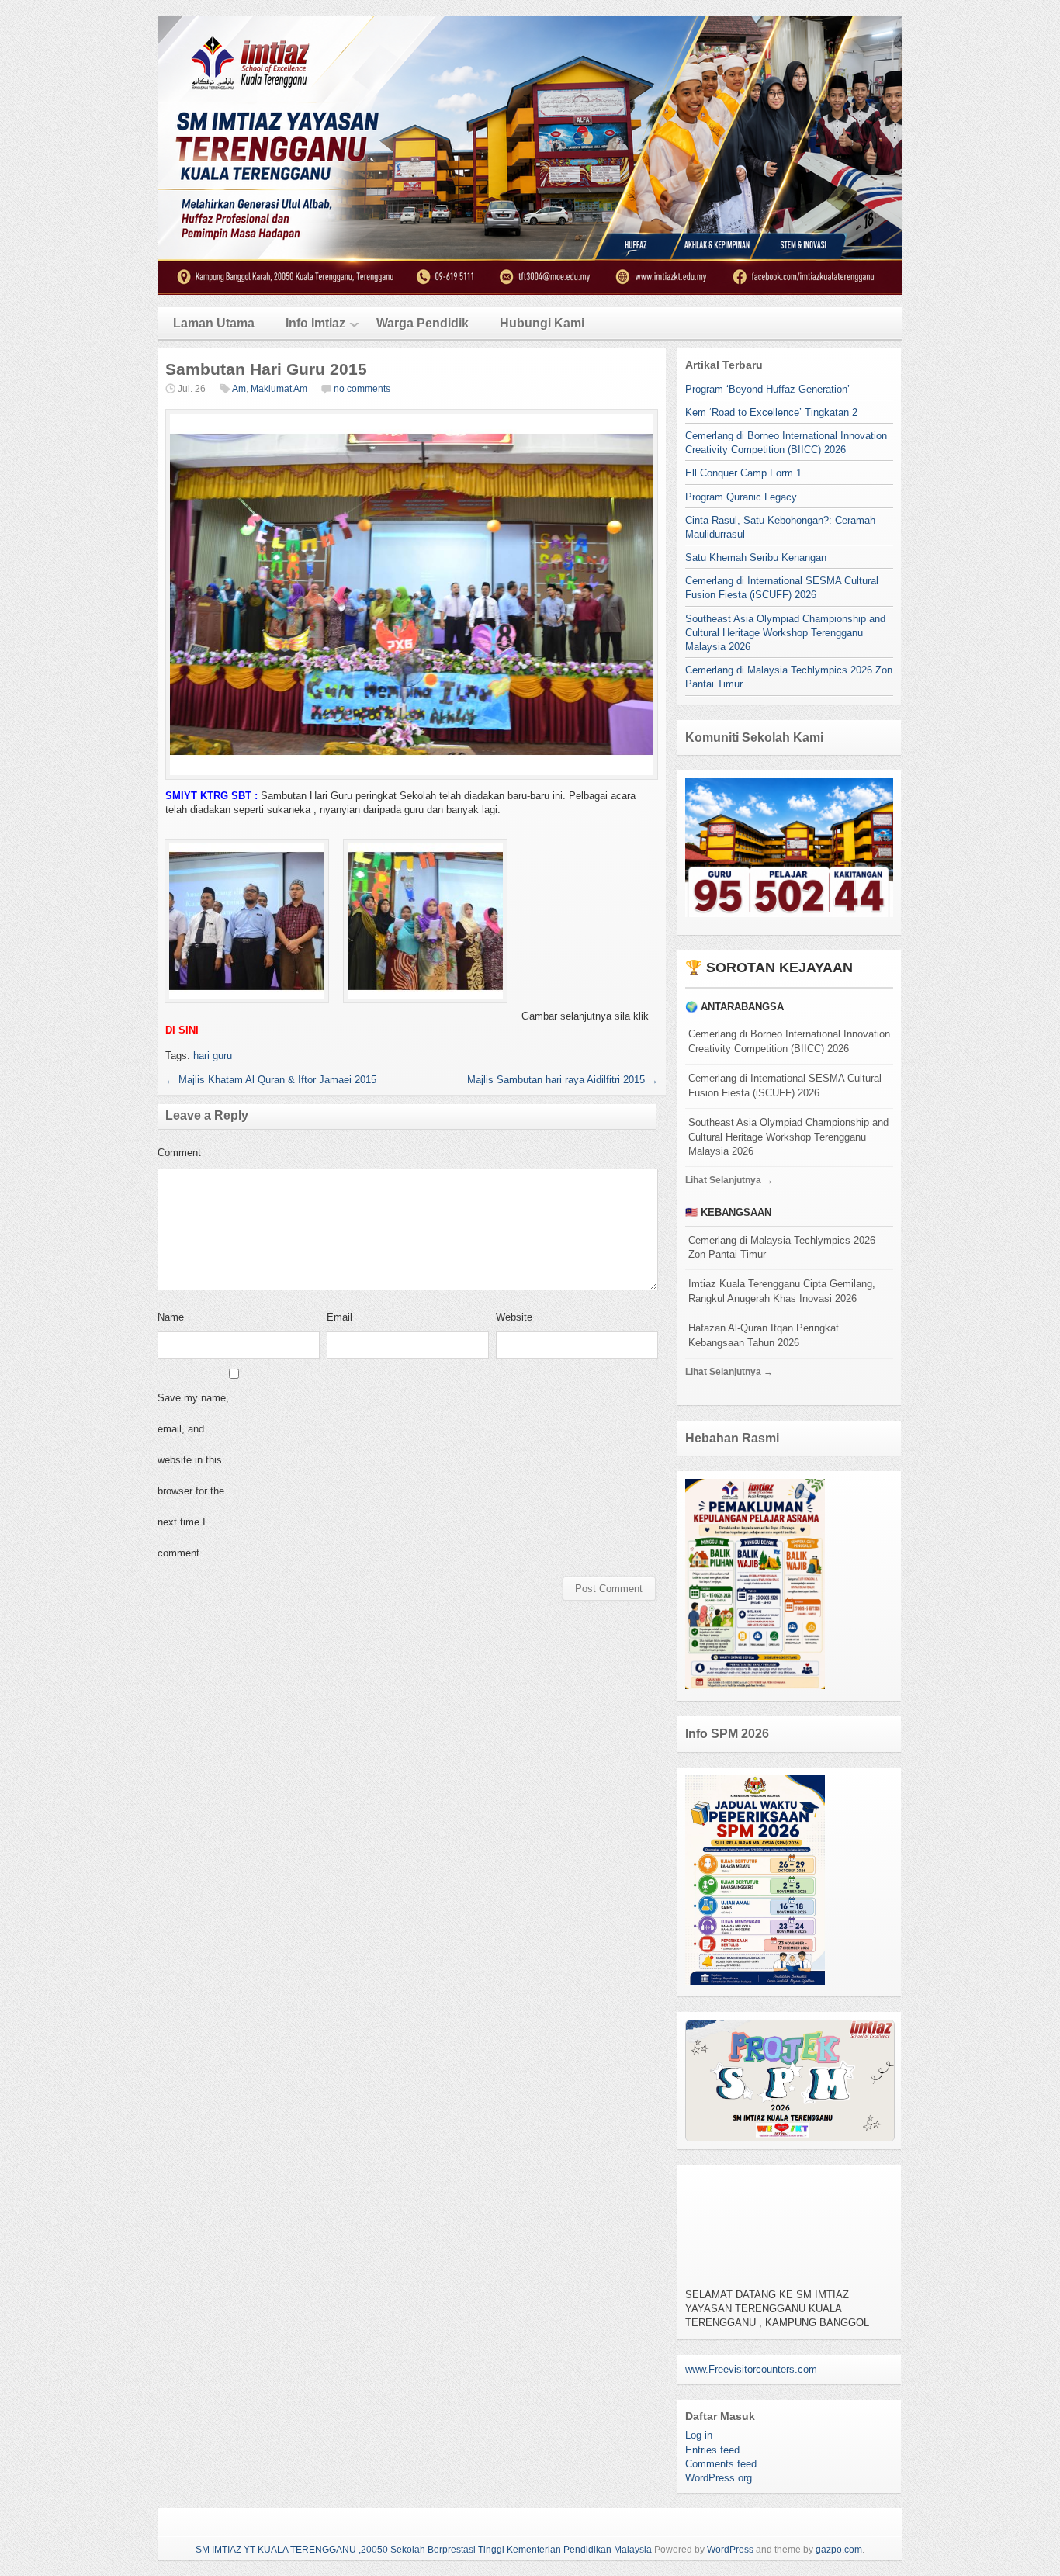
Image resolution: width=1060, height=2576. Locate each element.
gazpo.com (839, 2550)
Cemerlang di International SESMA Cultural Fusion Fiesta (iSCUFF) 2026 (785, 1085)
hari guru (213, 1056)
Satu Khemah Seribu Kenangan (756, 557)
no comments (362, 389)
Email (339, 1317)
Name (171, 1317)
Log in (699, 2435)
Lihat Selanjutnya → (729, 1180)
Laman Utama (214, 323)
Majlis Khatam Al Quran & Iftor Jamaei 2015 (271, 1080)
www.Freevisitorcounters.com (751, 2369)
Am (239, 389)
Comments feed (721, 2464)
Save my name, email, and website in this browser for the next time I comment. (193, 1475)
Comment (179, 1153)
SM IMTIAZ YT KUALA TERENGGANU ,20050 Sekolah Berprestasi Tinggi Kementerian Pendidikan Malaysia (424, 2550)
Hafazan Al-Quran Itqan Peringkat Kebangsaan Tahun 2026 (764, 1335)
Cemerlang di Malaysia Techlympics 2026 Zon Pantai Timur (782, 1248)
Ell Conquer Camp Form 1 (743, 473)
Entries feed (712, 2450)
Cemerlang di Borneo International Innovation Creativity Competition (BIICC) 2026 (789, 1041)
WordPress (730, 2550)
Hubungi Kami (542, 323)
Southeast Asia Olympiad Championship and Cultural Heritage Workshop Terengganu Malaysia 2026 (785, 633)
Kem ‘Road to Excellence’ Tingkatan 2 (771, 412)
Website (514, 1317)
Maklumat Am (279, 389)
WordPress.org (719, 2478)
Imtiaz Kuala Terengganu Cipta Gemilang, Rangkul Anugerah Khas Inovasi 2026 (782, 1291)
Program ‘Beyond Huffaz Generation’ (767, 389)
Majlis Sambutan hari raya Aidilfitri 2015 (563, 1080)
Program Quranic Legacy (741, 497)
